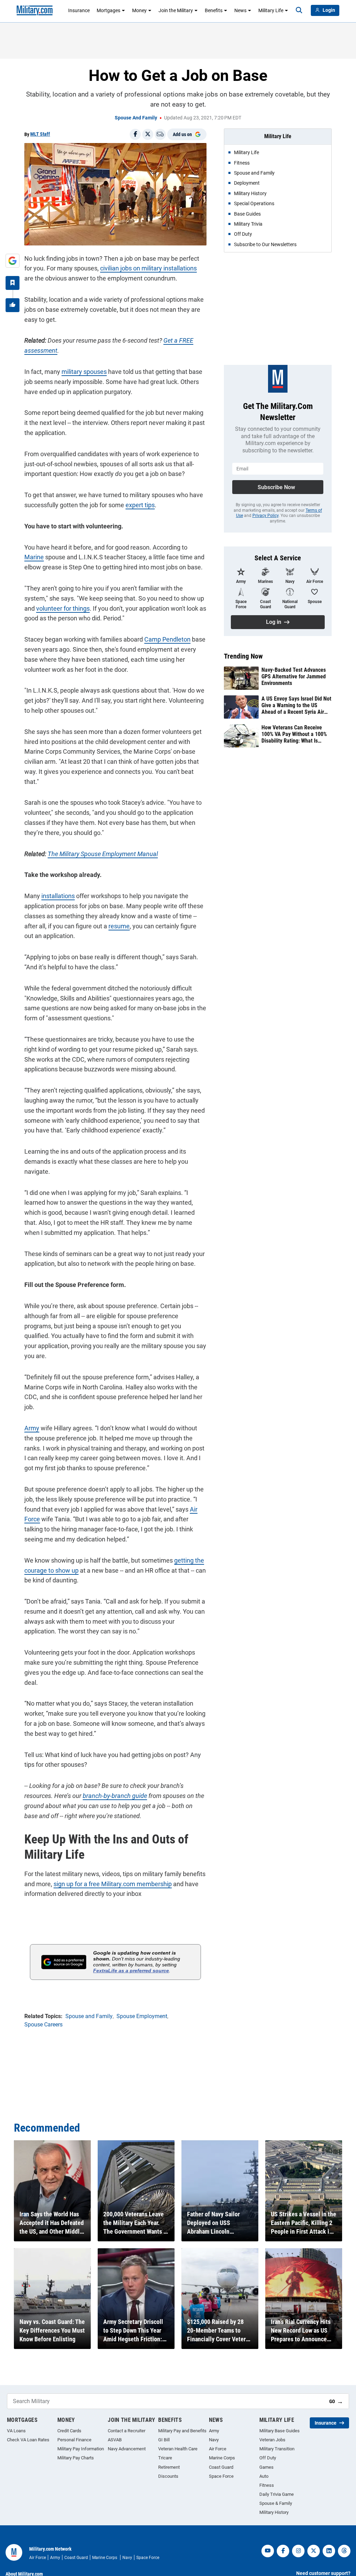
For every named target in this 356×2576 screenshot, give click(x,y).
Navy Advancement (127, 2449)
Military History (274, 2512)
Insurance (79, 10)
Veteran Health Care (178, 2449)
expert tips (140, 505)
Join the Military (176, 10)
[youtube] (268, 2551)
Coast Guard (221, 2467)
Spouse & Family (276, 2503)
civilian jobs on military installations (148, 268)
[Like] (13, 305)
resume (119, 926)
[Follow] (13, 283)
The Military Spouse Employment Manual (103, 854)
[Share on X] (148, 134)
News (240, 10)
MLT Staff (40, 134)
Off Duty (268, 2458)
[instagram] (298, 2551)
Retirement (169, 2467)
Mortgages (108, 10)
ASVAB (115, 2440)
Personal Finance (74, 2440)
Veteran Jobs (272, 2440)
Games (266, 2467)
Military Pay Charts (76, 2458)
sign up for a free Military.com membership (113, 1884)
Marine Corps (222, 2458)
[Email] (160, 134)
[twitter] (314, 2551)
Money (139, 10)
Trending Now (243, 656)
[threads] (344, 2551)
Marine (34, 557)
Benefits (214, 10)
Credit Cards (69, 2431)
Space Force (221, 2476)
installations (58, 896)
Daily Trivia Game (277, 2494)
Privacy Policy (265, 516)
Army (32, 1428)
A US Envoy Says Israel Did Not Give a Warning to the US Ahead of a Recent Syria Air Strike (296, 705)
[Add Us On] (13, 261)
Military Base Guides (280, 2431)
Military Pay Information (81, 2449)
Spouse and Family (136, 118)
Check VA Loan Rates (28, 2440)
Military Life (271, 10)
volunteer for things (63, 608)
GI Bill (164, 2440)
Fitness (267, 2485)
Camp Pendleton (167, 639)
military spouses (84, 372)
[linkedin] (329, 2551)
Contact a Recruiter (127, 2431)
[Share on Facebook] (135, 134)
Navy (214, 2440)
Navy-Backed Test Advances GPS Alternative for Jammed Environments (294, 676)
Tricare (165, 2458)
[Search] (299, 10)
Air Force (218, 2449)
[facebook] (283, 2551)
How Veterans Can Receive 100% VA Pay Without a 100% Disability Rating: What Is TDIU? (294, 734)
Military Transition (277, 2449)
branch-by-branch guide (115, 1796)
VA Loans (16, 2431)
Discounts (168, 2476)
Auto (264, 2476)
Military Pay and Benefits (182, 2431)
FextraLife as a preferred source (131, 1971)
